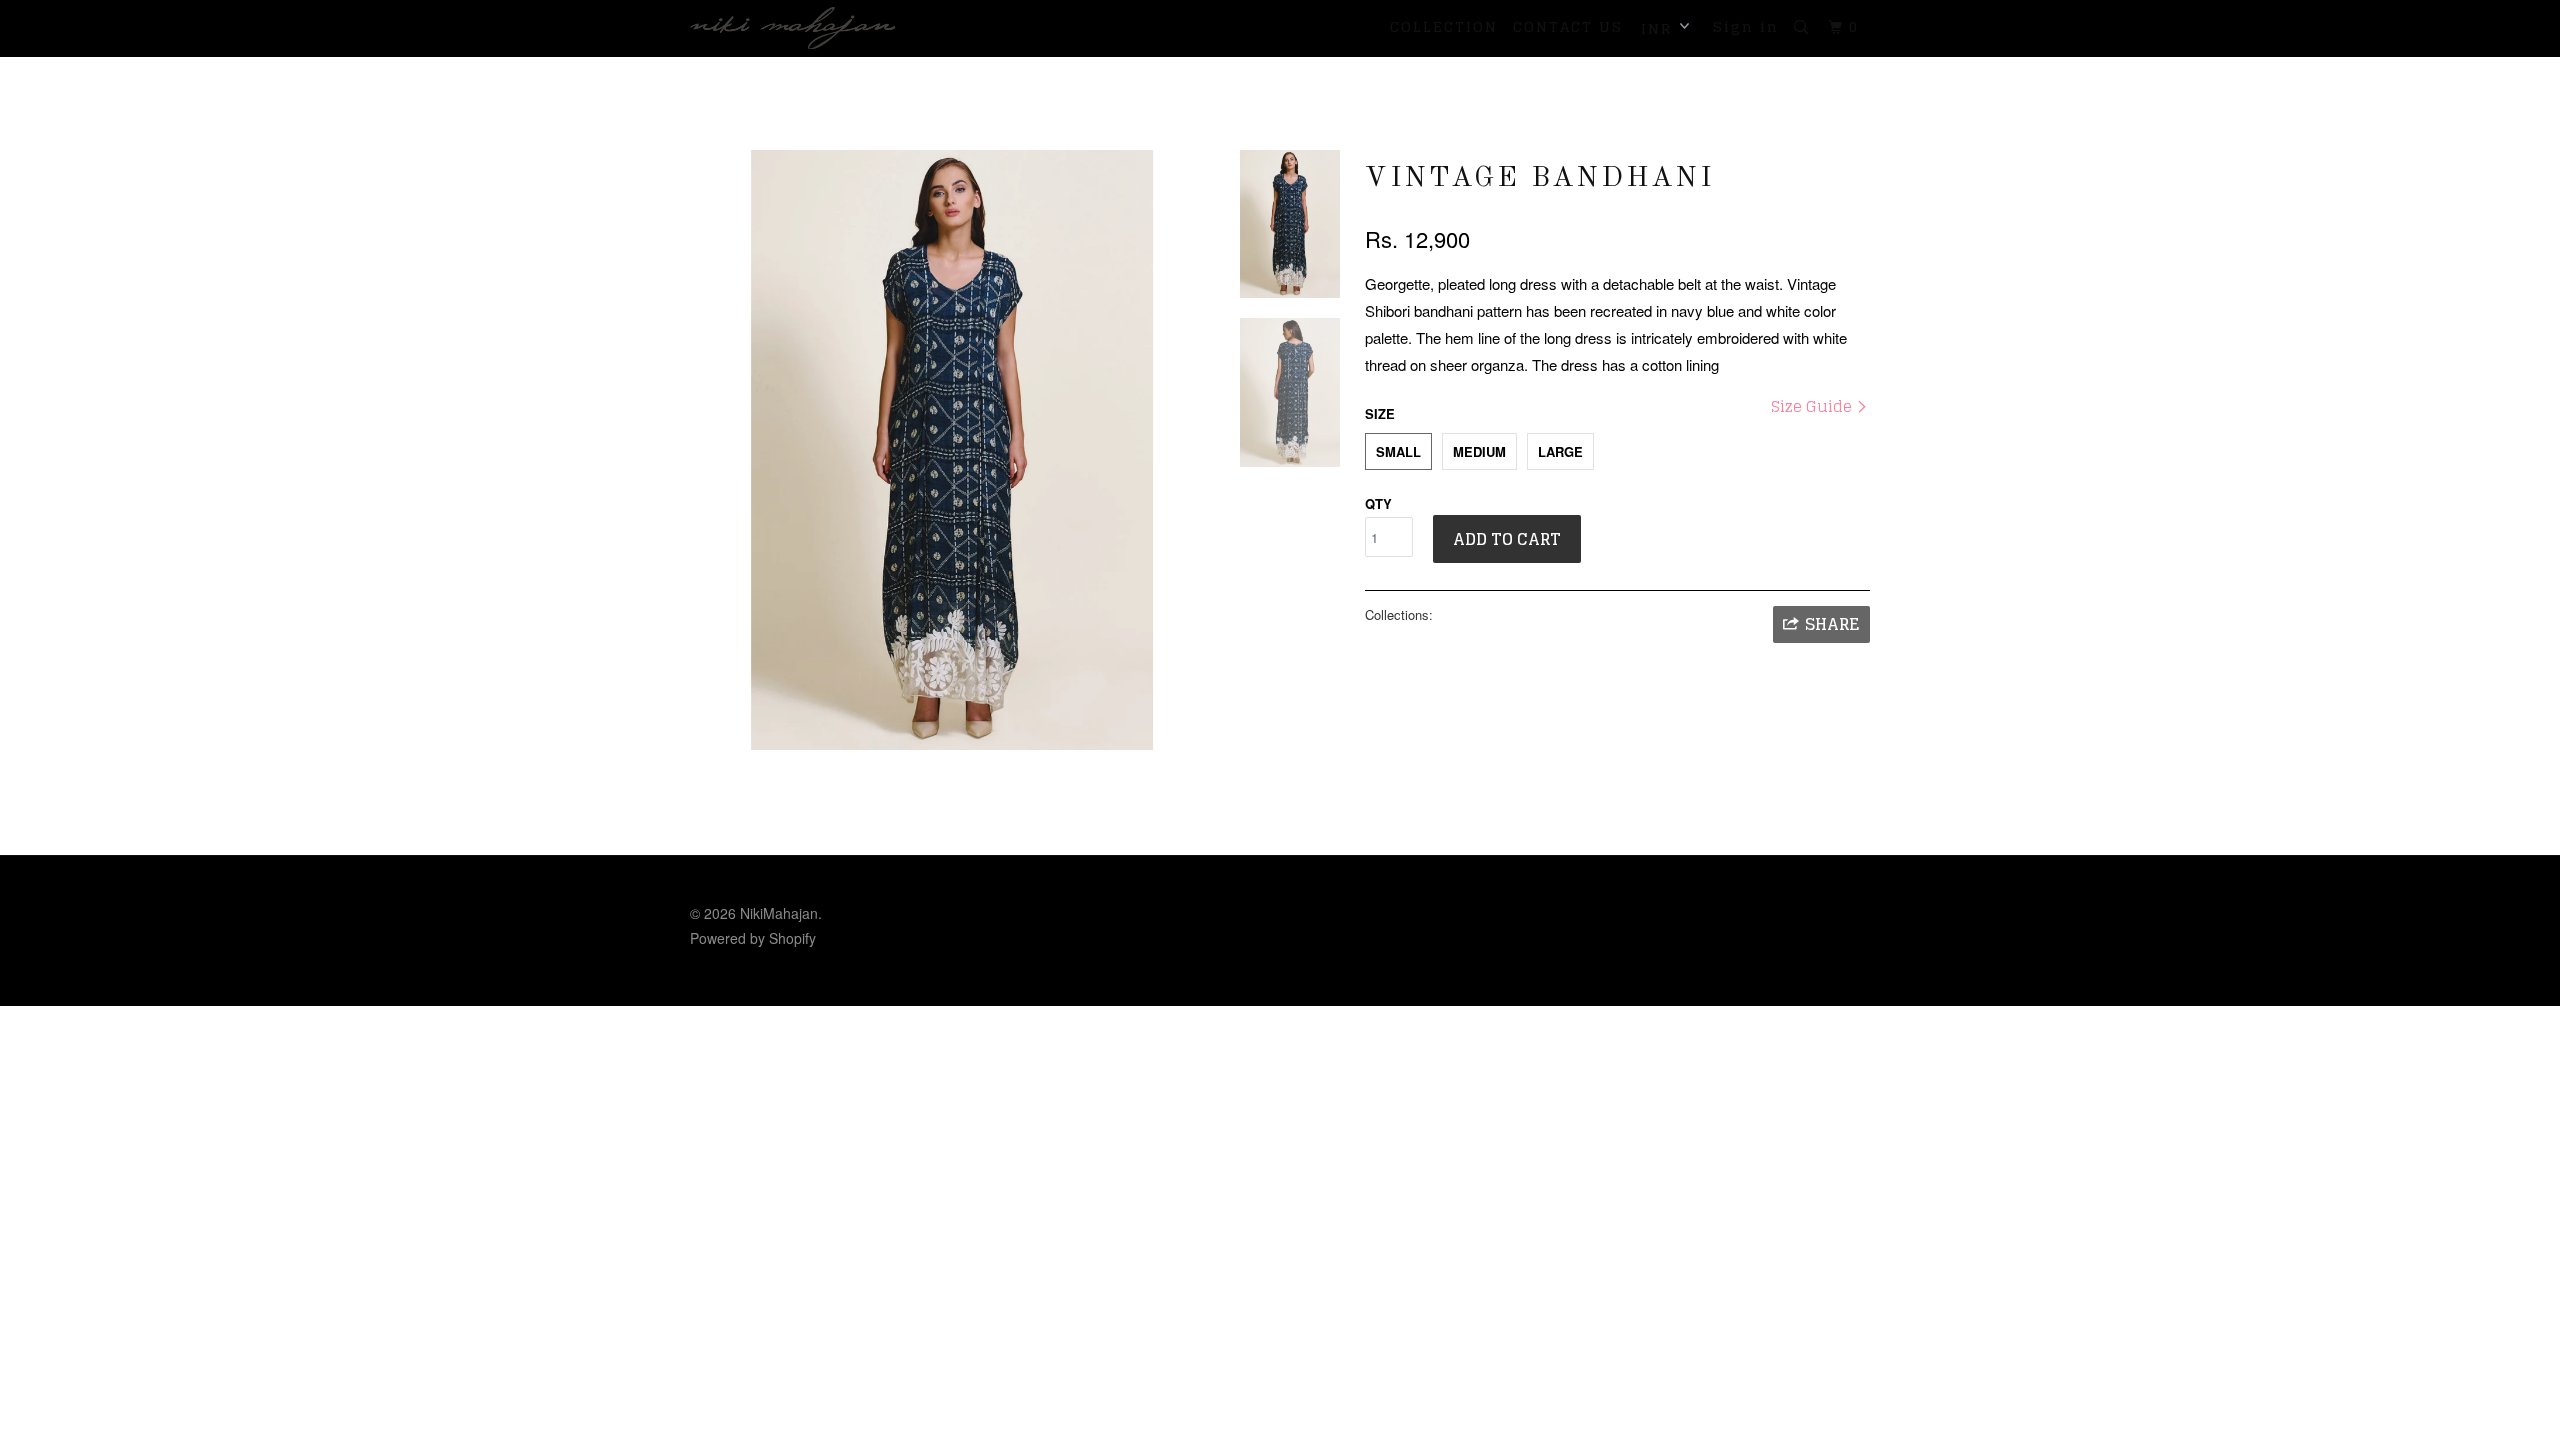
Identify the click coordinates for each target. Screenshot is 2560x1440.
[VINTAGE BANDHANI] (952, 450)
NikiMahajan (779, 913)
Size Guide (1813, 406)
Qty (1378, 503)
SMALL (1398, 451)
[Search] (1803, 27)
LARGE (1560, 451)
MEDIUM (1479, 451)
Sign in (1746, 26)
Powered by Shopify (753, 938)
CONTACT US (1568, 26)
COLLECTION (1444, 26)
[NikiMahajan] (792, 28)
